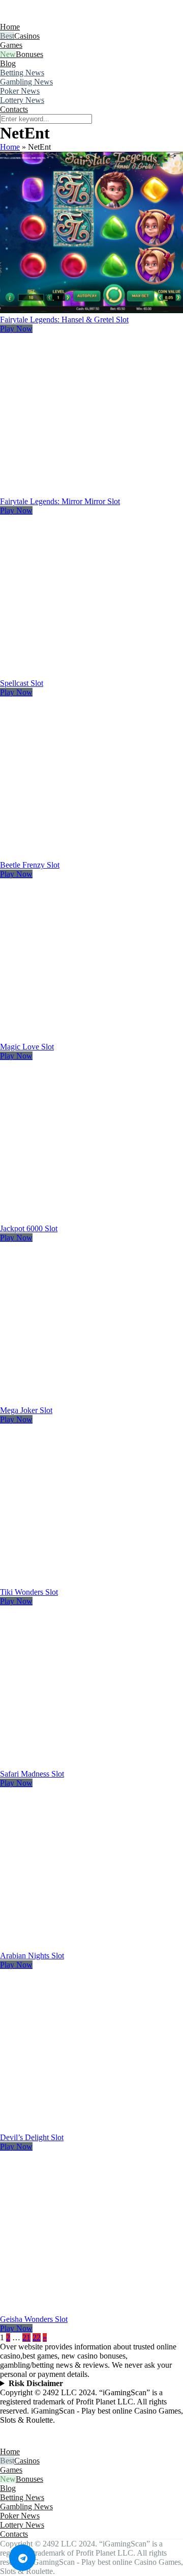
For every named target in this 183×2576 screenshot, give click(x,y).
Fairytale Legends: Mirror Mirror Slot (60, 501)
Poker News (20, 91)
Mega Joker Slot (26, 1410)
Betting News (22, 73)
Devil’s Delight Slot (32, 2137)
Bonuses (29, 54)
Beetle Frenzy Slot (30, 865)
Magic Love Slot (27, 1047)
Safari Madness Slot (32, 1774)
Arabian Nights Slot (32, 1956)
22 (37, 2337)
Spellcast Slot (22, 683)
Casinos (27, 36)
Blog (8, 63)
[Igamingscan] (45, 18)
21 (26, 2337)
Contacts (14, 109)
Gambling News (26, 82)
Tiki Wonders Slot (29, 1592)
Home (10, 27)
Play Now (16, 329)
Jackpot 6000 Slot (29, 1228)
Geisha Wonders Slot (34, 2319)
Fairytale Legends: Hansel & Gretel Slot (64, 320)
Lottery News (22, 100)
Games (11, 45)
